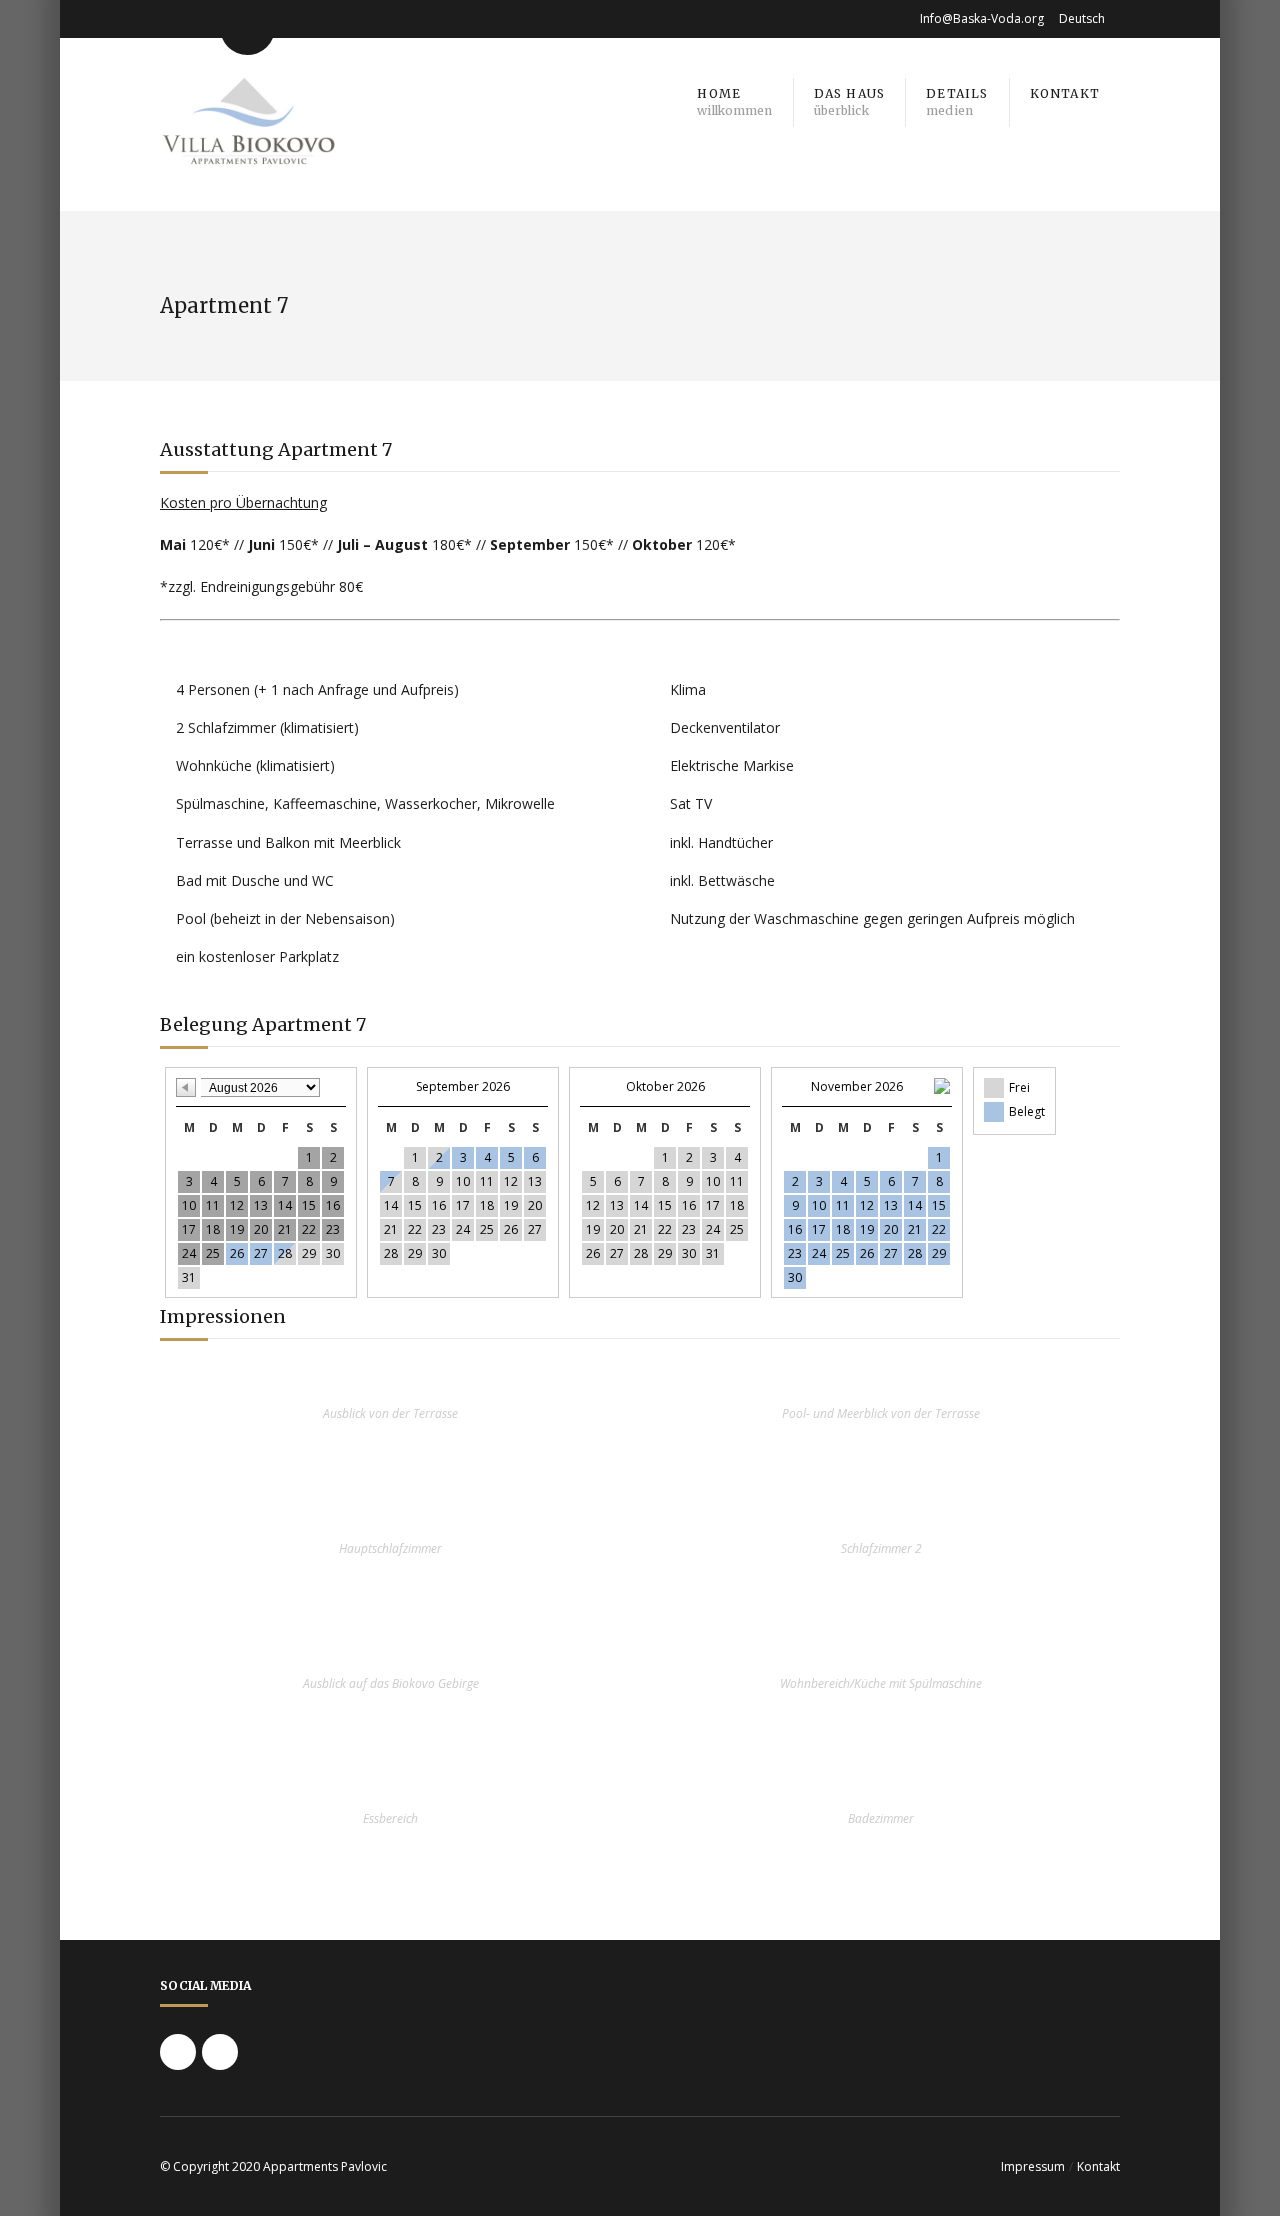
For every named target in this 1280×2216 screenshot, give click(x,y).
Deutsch (1082, 18)
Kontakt (1098, 2166)
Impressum (1033, 2166)
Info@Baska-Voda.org (982, 18)
